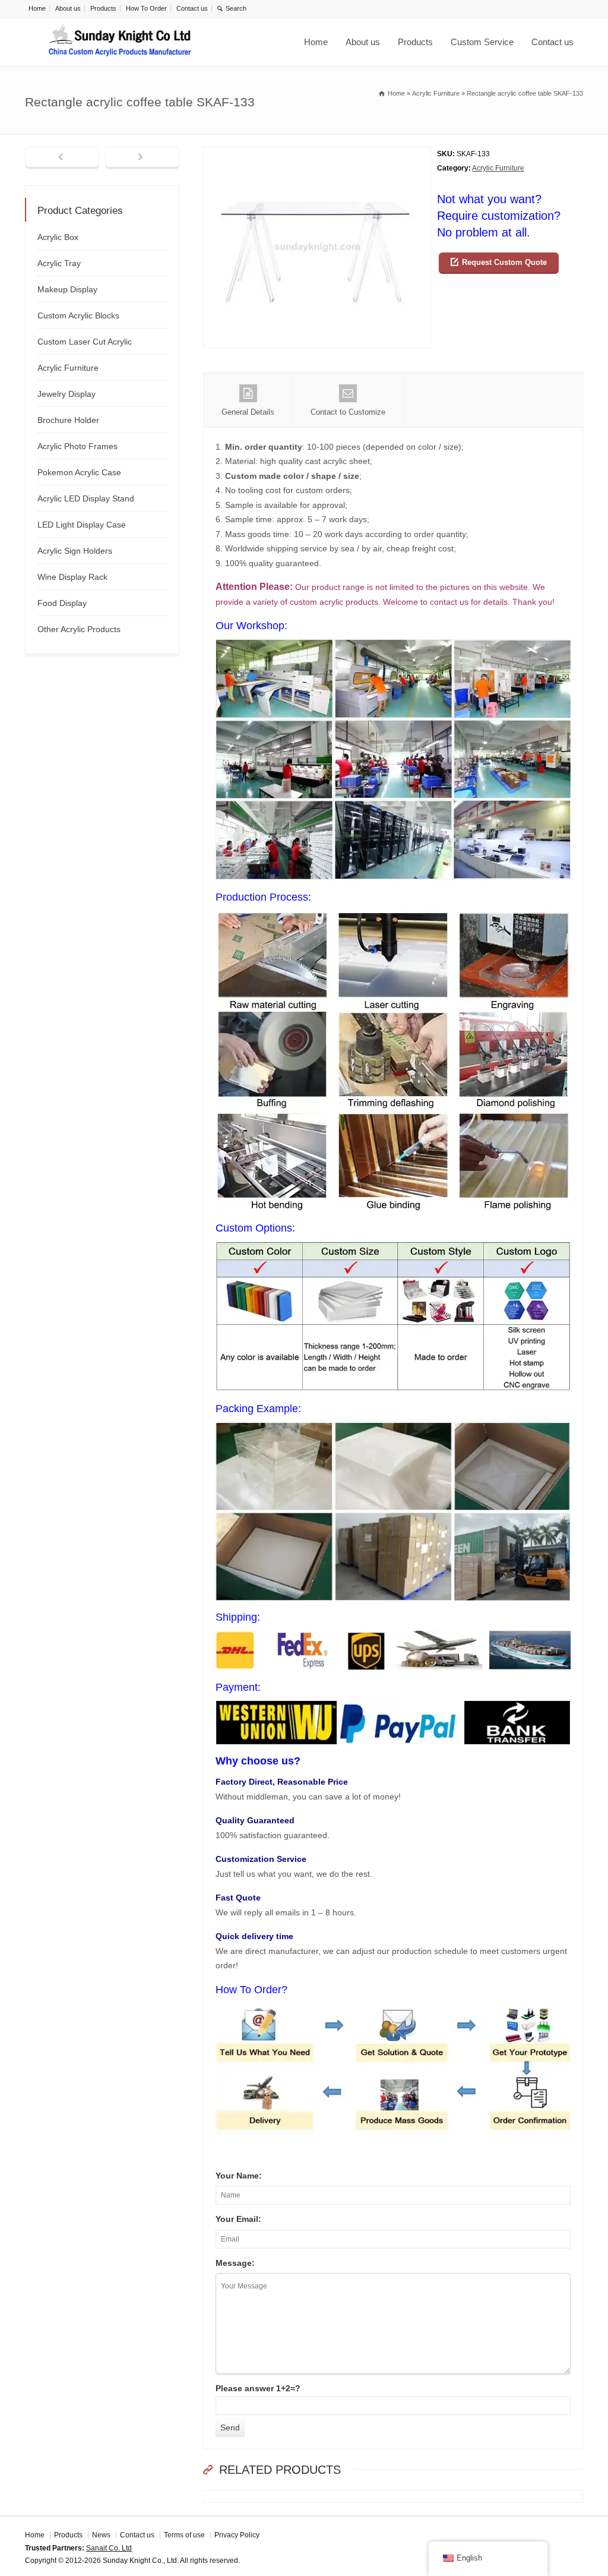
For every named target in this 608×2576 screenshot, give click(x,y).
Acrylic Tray (59, 263)
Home (37, 8)
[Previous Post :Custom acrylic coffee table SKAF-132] (62, 158)
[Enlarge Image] (317, 154)
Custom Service (482, 42)
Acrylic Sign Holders (75, 551)
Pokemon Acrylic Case (79, 472)
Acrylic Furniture (498, 168)
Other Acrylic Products (79, 629)
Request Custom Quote (504, 262)
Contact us (192, 8)
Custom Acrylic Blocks (78, 315)
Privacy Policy (237, 2535)
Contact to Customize (348, 412)
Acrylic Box (58, 237)
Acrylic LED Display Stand (86, 498)
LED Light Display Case (82, 525)
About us (68, 8)
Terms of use (184, 2535)
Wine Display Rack (72, 577)
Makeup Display (67, 289)
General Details (248, 412)
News (101, 2535)
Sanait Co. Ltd (109, 2548)
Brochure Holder (68, 420)
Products (103, 8)
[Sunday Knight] (120, 42)
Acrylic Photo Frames (77, 446)
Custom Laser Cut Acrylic (85, 342)
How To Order (146, 8)
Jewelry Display (66, 394)
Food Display (62, 603)
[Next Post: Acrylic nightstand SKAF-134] (142, 158)
